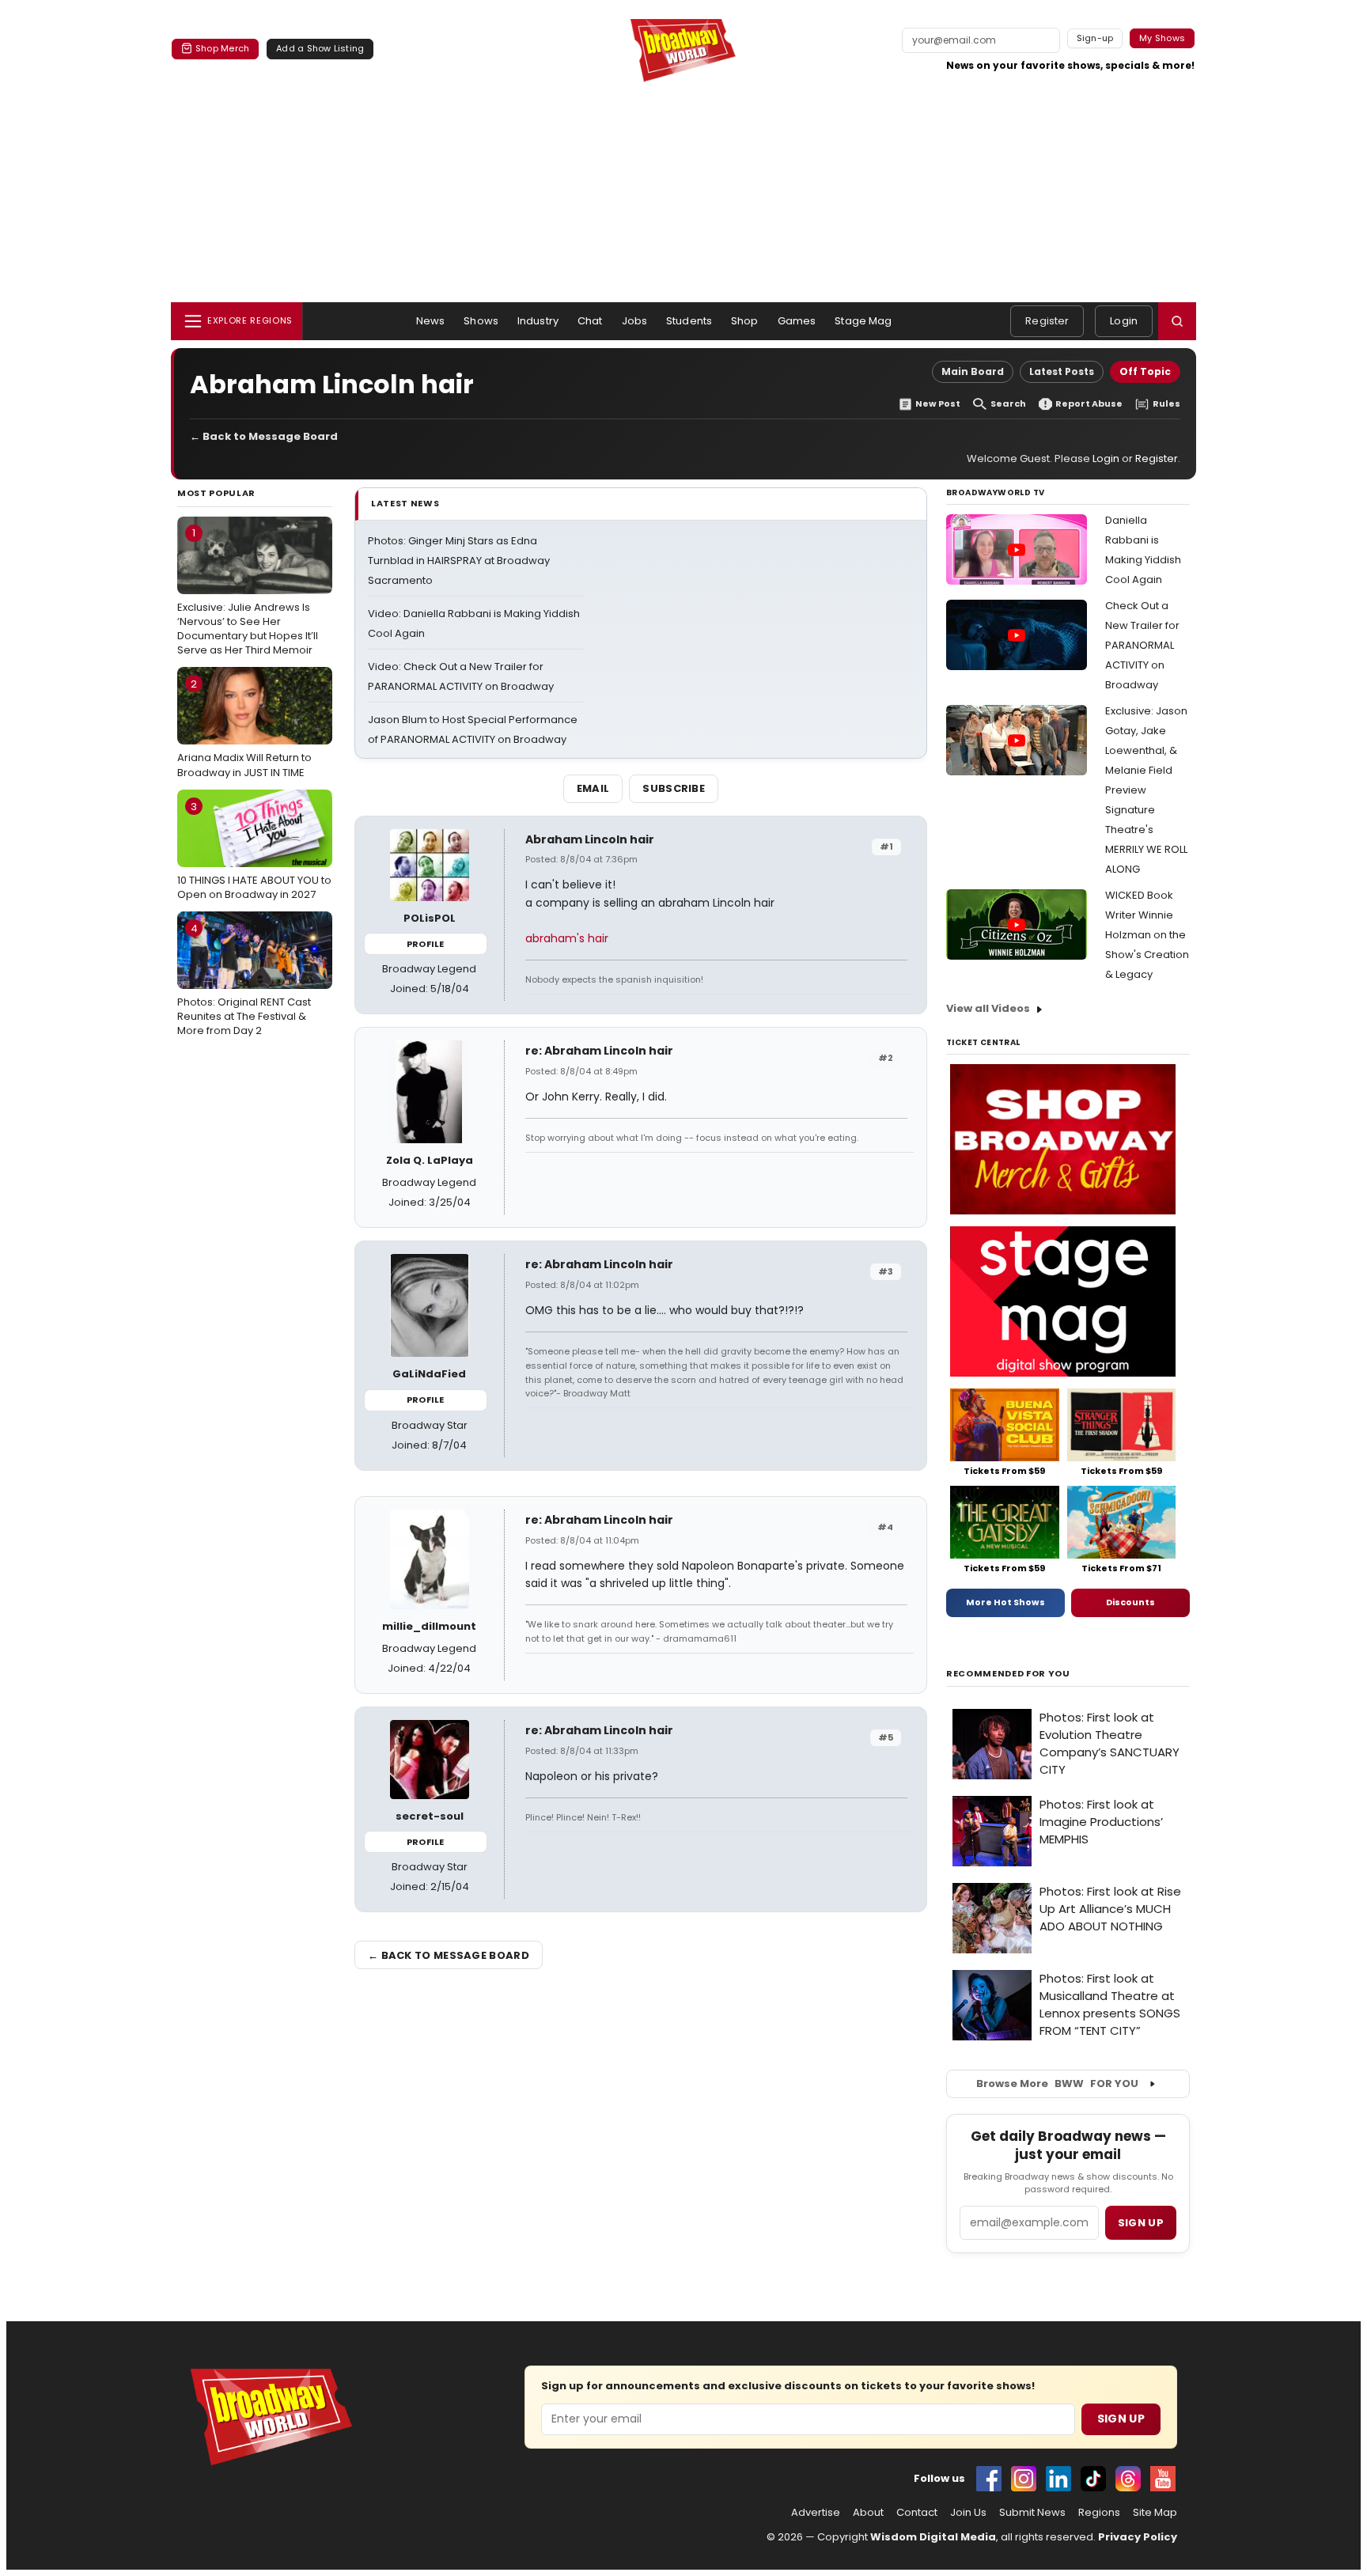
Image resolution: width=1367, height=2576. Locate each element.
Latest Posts (1062, 371)
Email (593, 788)
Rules (1166, 404)
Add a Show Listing (320, 48)
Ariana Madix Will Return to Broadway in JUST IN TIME (244, 728)
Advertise (816, 2513)
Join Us (968, 2513)
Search (1008, 404)
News (431, 321)
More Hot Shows (1005, 1602)
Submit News (1032, 2513)
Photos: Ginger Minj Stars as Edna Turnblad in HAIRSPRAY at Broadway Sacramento (459, 561)
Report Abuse (1089, 404)
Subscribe (674, 788)
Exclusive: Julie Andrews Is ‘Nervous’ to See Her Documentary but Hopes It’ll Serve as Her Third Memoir (248, 591)
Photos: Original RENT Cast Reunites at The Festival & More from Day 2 (244, 979)
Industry (538, 321)
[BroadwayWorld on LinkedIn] (1058, 2479)
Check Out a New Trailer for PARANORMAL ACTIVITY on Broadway (1142, 645)
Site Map (1155, 2513)
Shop (745, 321)
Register (1047, 321)
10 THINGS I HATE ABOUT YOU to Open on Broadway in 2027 (254, 850)
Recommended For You (1008, 1674)
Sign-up (1095, 38)
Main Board (973, 371)
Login (1124, 321)
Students (689, 321)
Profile (425, 944)
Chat (590, 321)
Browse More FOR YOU (1057, 2084)
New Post (938, 404)
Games (797, 321)
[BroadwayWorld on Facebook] (989, 2479)
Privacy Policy (1138, 2537)
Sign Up (1121, 2419)
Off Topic (1145, 371)
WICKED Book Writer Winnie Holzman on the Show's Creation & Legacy (1147, 935)
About (868, 2513)
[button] (1177, 321)
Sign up (1141, 2223)
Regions (1099, 2513)
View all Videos (988, 1008)
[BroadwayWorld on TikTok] (1093, 2479)
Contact (917, 2513)
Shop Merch (222, 48)
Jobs (635, 321)
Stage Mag (863, 321)
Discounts (1130, 1602)
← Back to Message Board (264, 436)
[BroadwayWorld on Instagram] (1024, 2479)
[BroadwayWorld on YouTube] (1163, 2479)
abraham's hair (567, 938)
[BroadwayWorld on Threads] (1128, 2479)
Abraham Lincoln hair (590, 839)
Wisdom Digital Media (933, 2537)
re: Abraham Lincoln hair (599, 1051)
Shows (481, 321)
